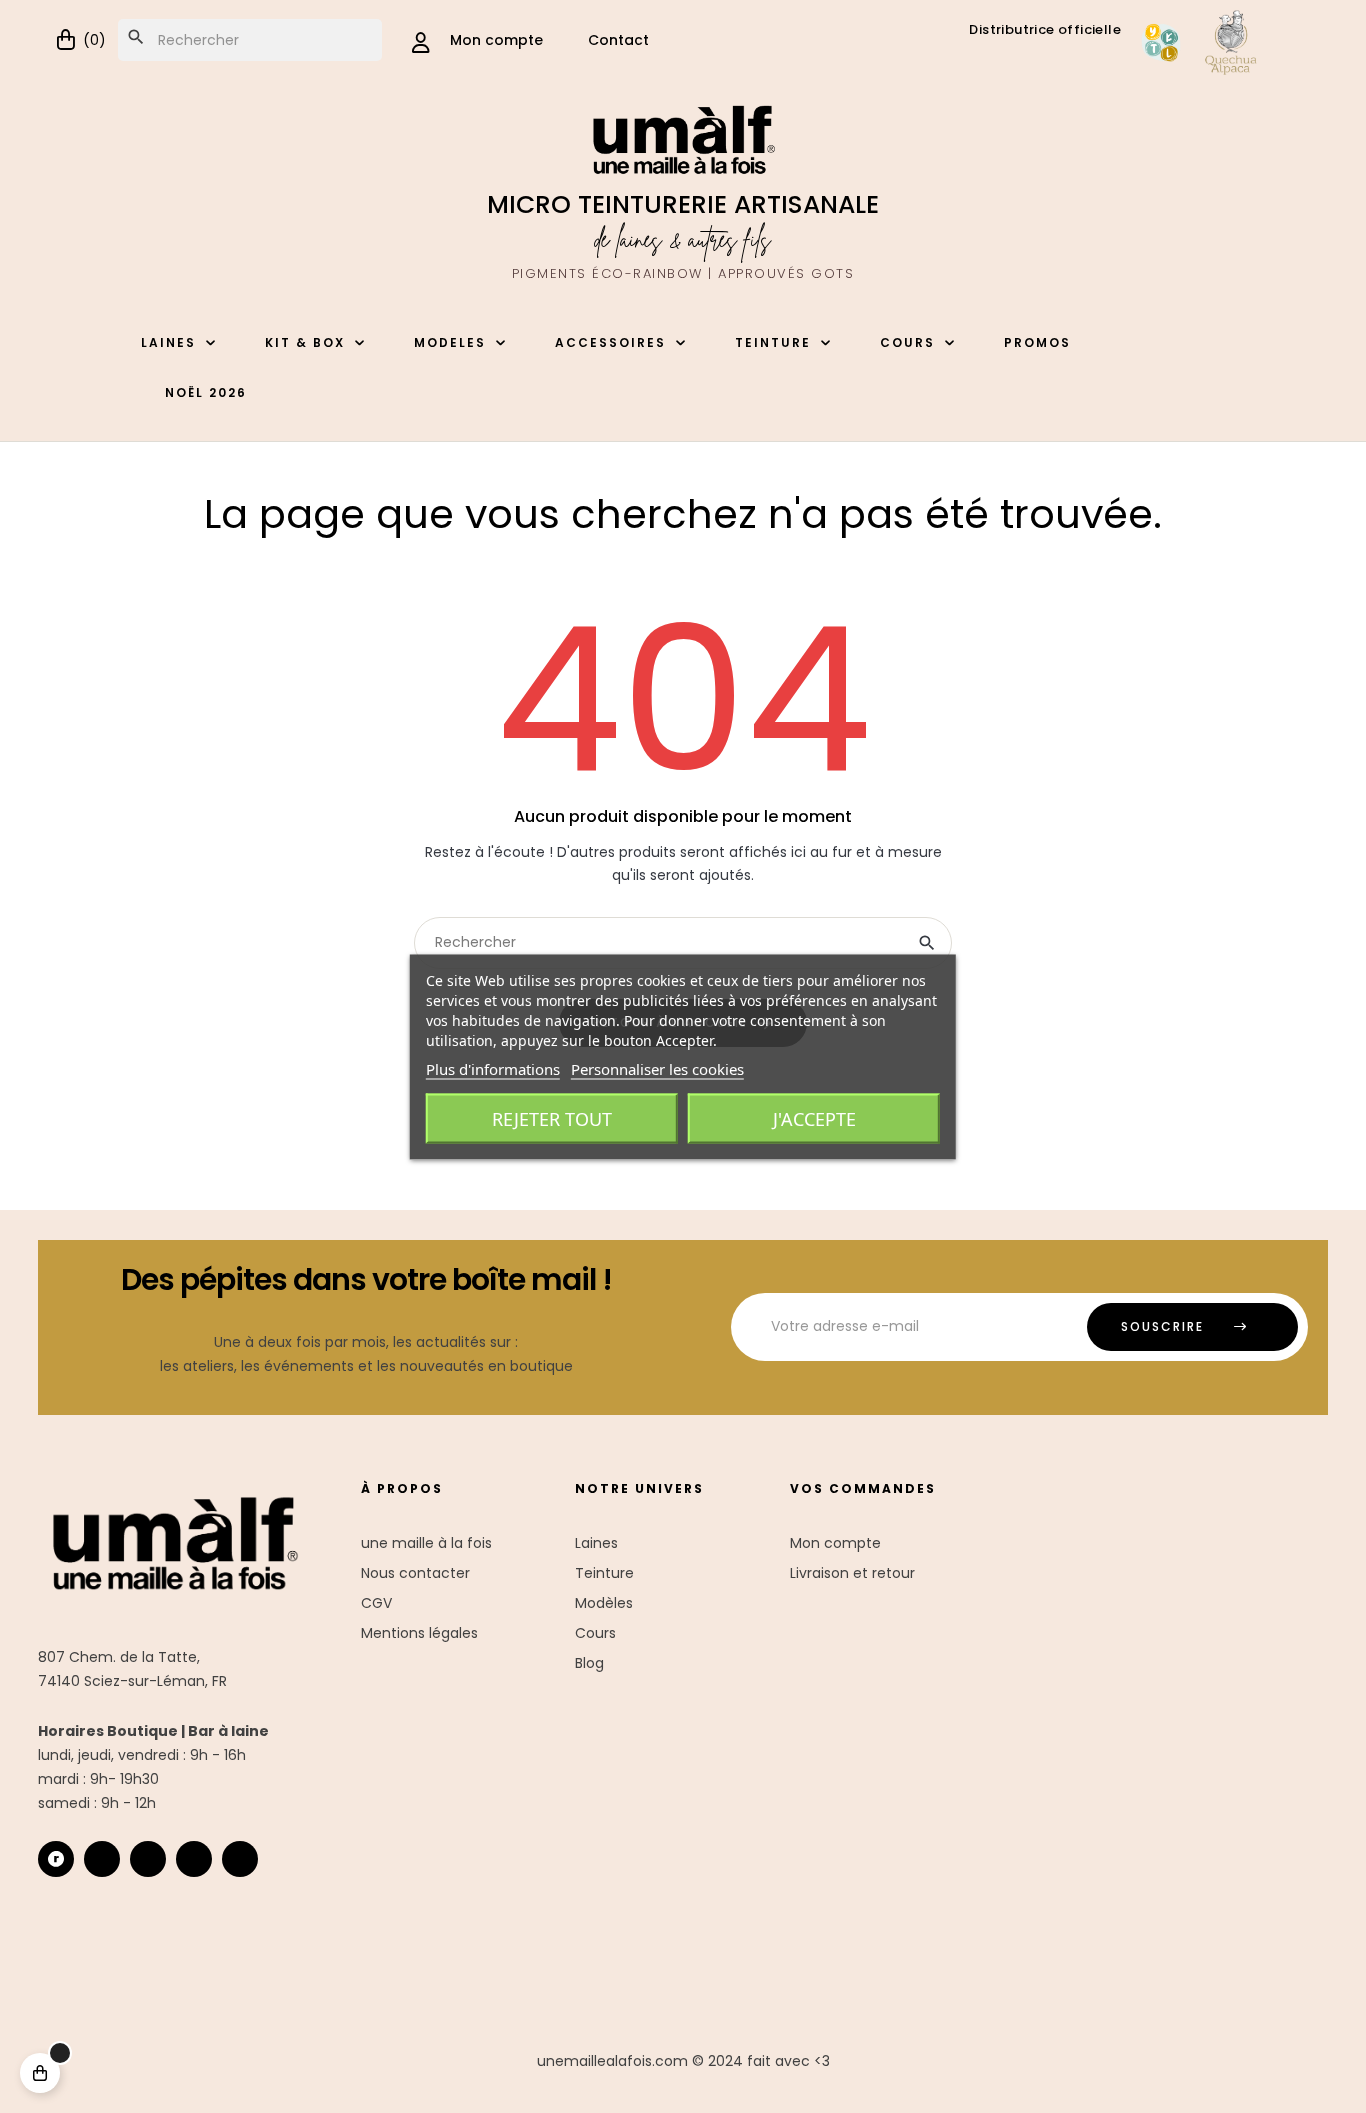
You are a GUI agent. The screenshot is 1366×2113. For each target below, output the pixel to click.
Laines (596, 1543)
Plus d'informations (493, 1068)
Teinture (604, 1573)
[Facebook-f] (148, 1859)
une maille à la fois (426, 1543)
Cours (595, 1633)
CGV (376, 1603)
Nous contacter (415, 1573)
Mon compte (835, 1543)
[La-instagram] (102, 1859)
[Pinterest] (240, 1859)
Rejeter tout (552, 1118)
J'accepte (814, 1118)
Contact (618, 40)
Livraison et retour (852, 1573)
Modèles (604, 1603)
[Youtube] (194, 1859)
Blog (589, 1663)
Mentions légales (419, 1633)
